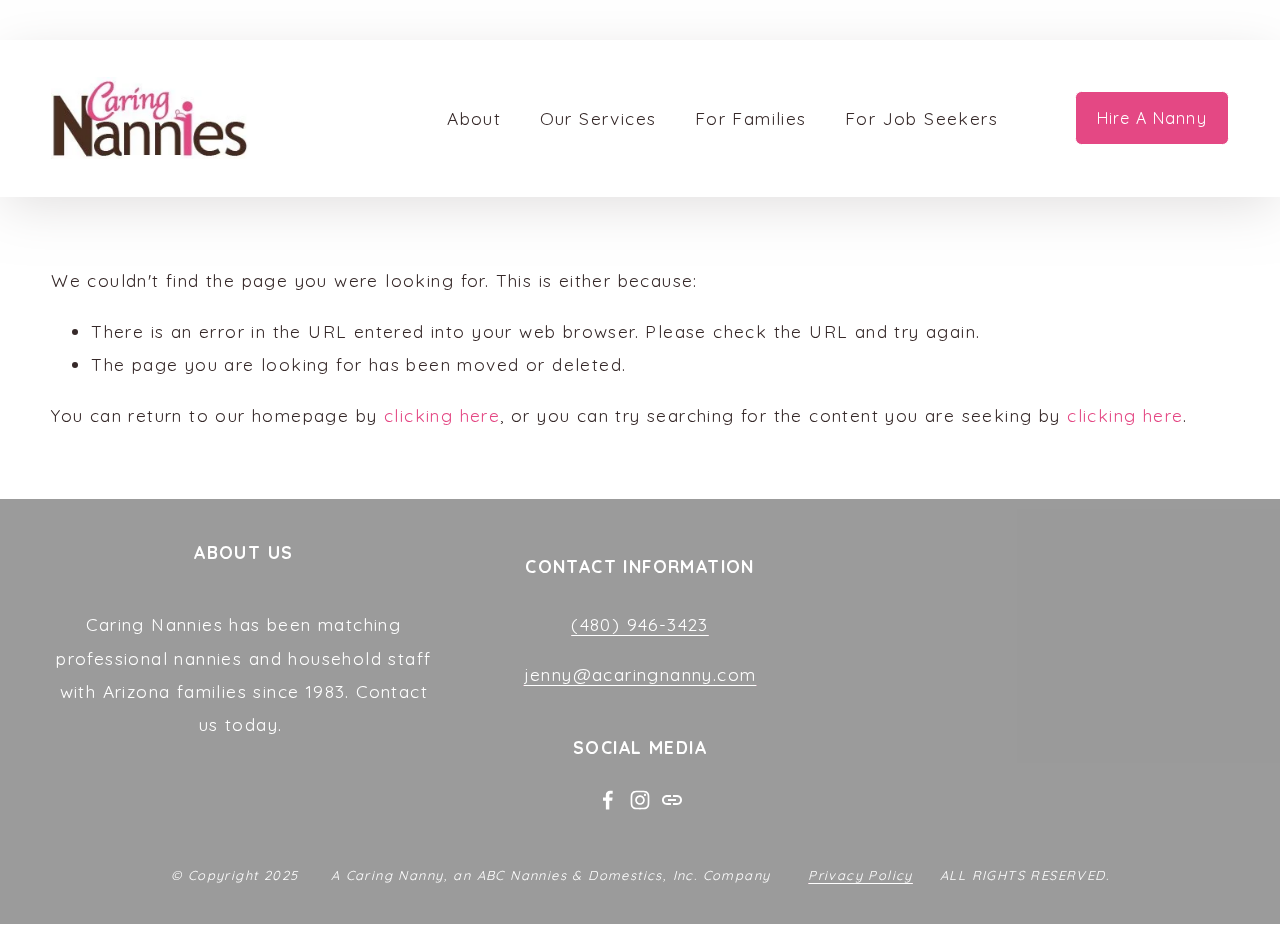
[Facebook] (608, 800)
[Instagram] (640, 800)
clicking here (442, 415)
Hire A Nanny (1152, 118)
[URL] (672, 800)
